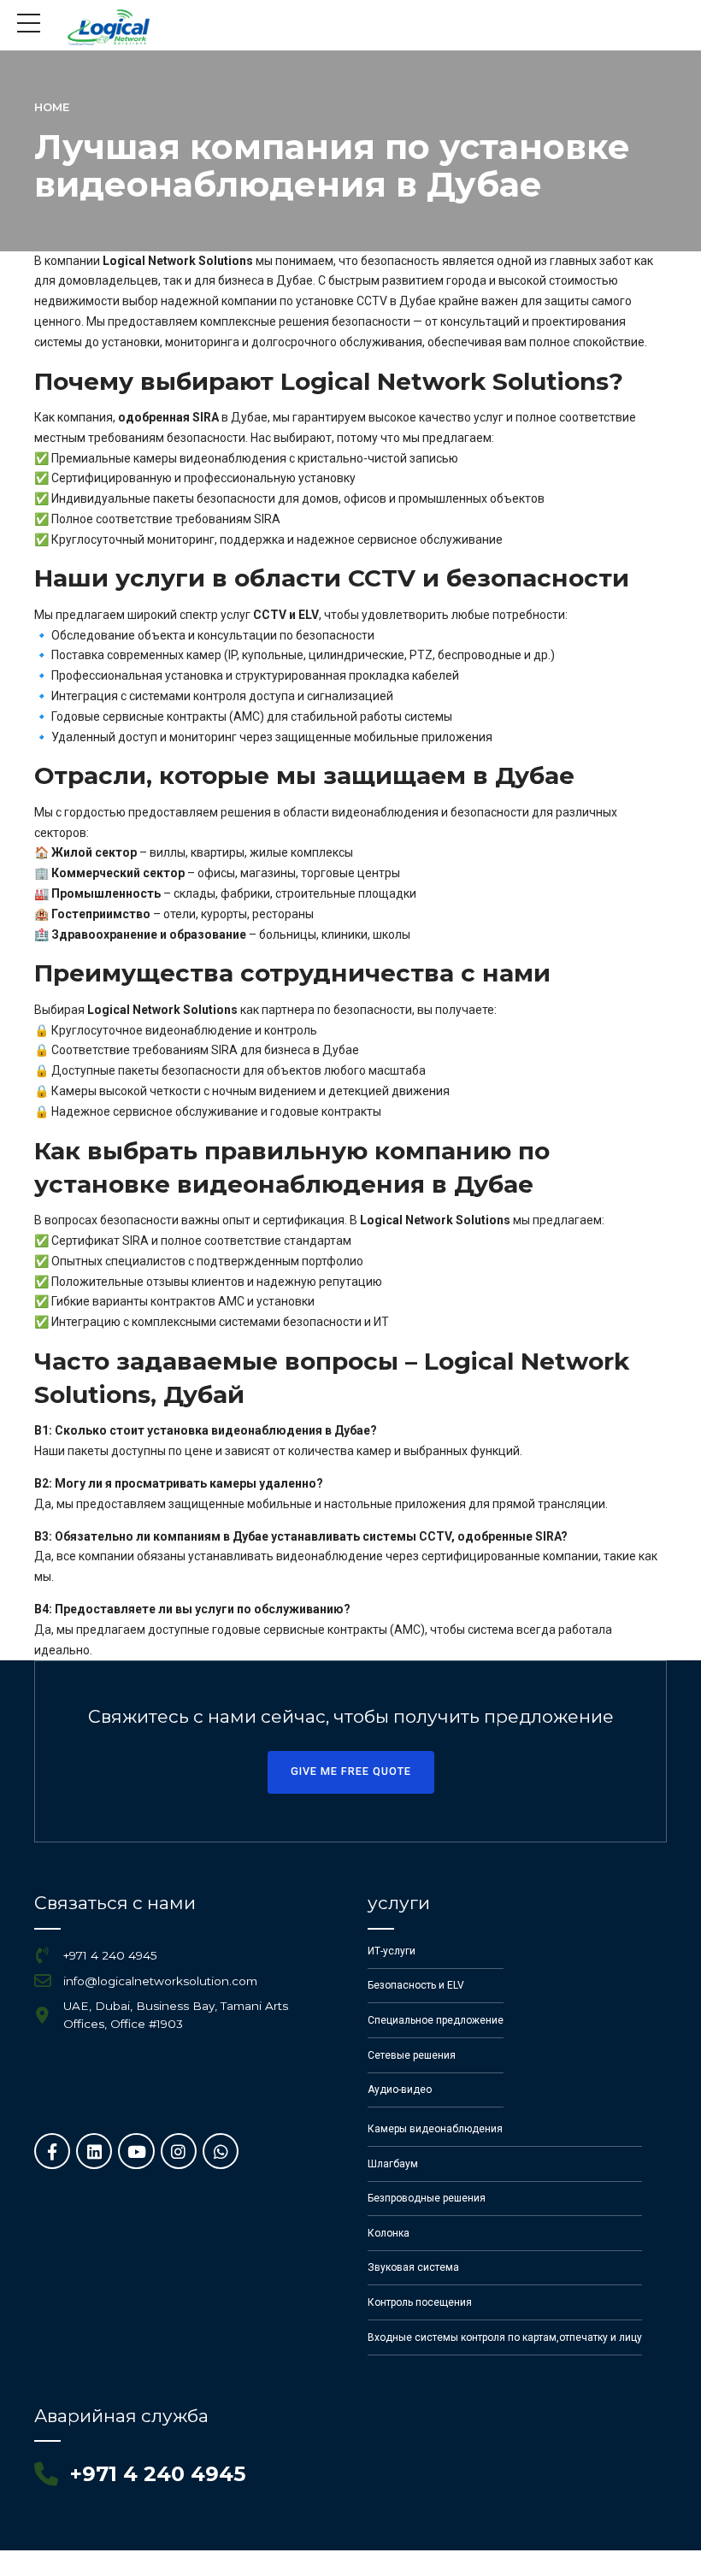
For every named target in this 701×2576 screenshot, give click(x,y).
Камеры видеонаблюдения (435, 2129)
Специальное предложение (436, 2020)
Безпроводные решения (427, 2198)
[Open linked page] (109, 27)
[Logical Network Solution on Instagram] (179, 2151)
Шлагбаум (393, 2164)
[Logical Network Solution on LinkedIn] (94, 2151)
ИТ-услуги (392, 1951)
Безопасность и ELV (416, 1985)
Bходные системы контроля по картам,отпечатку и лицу (505, 2337)
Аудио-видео (400, 2090)
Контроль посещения (420, 2302)
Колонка (389, 2233)
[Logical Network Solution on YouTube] (136, 2151)
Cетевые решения (412, 2055)
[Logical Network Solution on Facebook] (52, 2151)
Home (52, 107)
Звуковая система (413, 2267)
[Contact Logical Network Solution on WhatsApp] (221, 2151)
